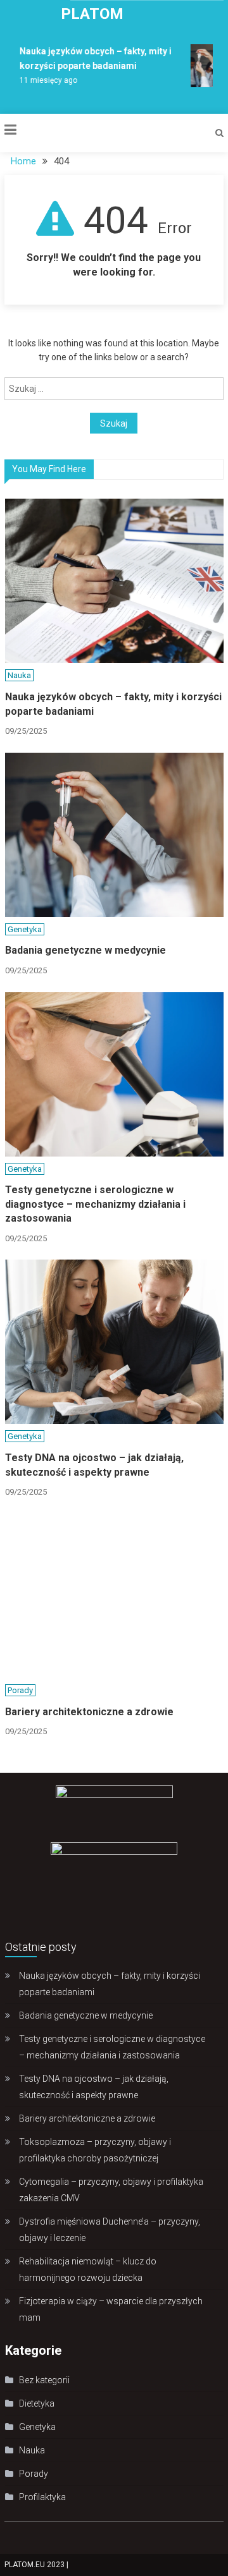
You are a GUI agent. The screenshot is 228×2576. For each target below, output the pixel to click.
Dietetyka (37, 2403)
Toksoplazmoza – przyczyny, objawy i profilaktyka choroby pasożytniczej (95, 2150)
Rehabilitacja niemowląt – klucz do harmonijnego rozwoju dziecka (88, 2269)
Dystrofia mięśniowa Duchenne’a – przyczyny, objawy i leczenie (110, 2230)
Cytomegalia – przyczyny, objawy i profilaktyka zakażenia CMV (111, 2190)
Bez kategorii (44, 2380)
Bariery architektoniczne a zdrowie (89, 1712)
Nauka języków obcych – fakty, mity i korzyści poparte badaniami (113, 704)
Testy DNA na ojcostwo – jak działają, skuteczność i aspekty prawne (94, 1465)
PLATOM (92, 14)
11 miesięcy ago (45, 80)
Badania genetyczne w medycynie (85, 950)
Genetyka (25, 929)
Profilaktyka (42, 2497)
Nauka (19, 675)
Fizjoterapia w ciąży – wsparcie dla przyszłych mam (111, 2309)
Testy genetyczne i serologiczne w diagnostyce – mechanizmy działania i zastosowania (95, 1204)
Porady (20, 1690)
